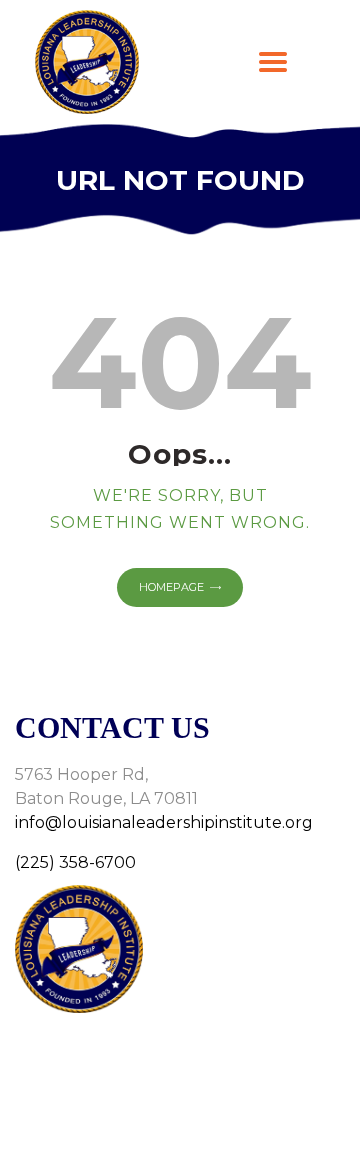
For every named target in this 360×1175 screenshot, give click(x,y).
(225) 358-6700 (75, 862)
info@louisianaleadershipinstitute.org (164, 822)
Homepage (171, 587)
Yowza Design (218, 1136)
